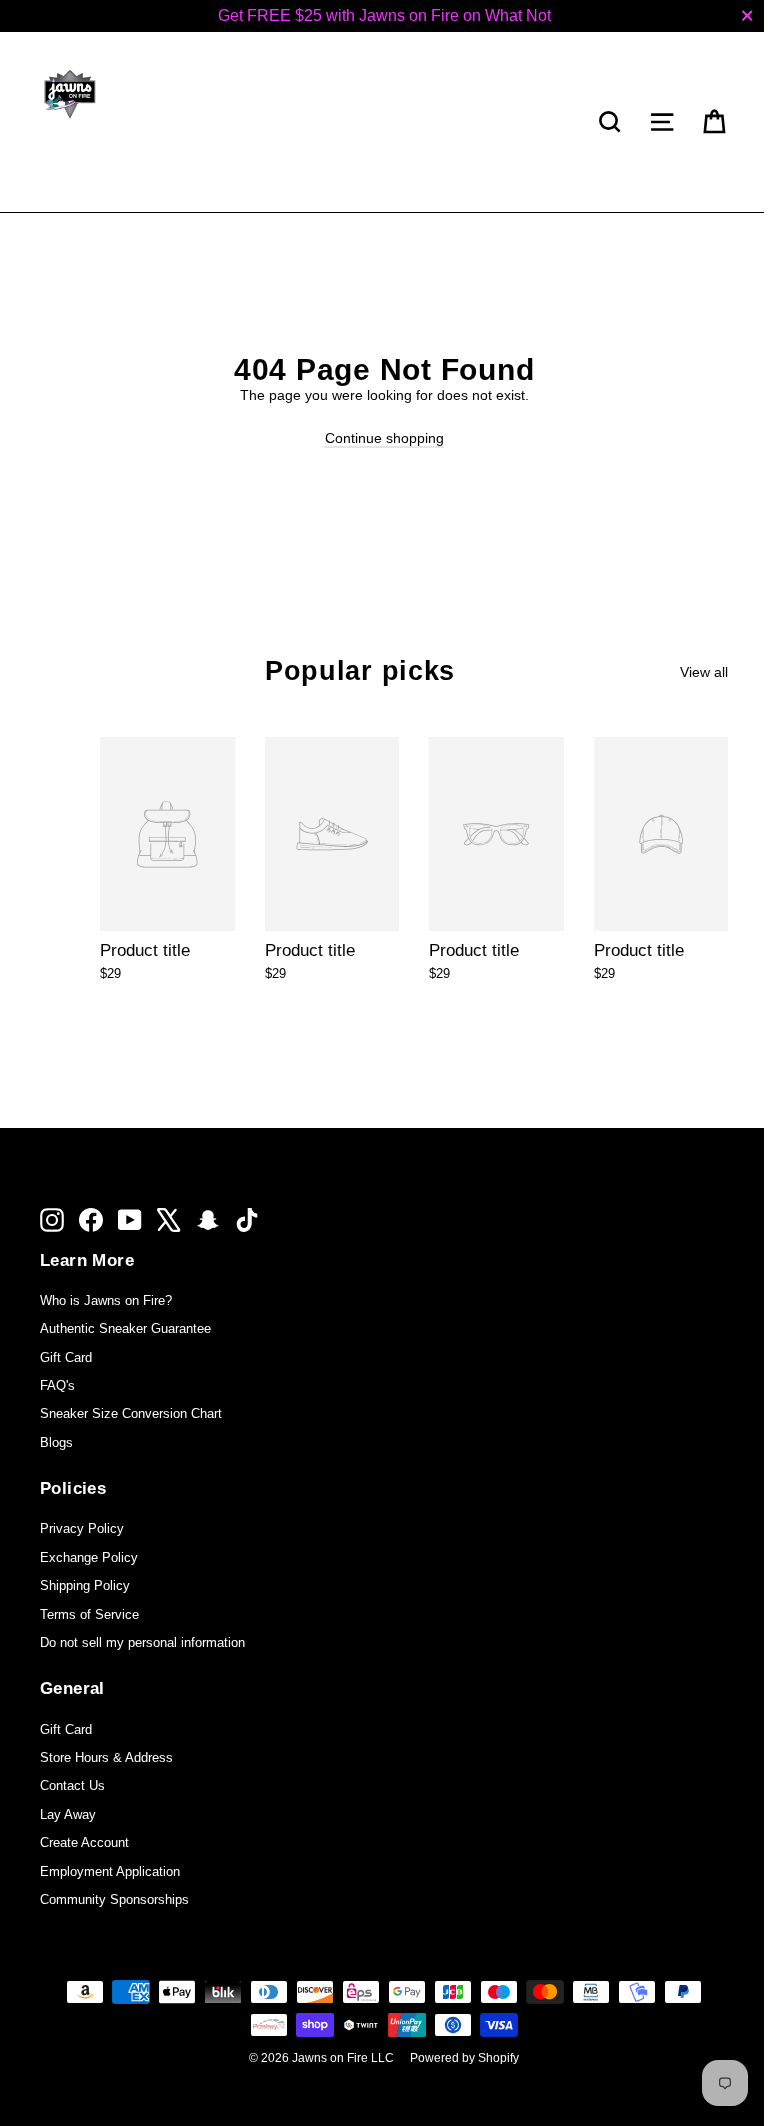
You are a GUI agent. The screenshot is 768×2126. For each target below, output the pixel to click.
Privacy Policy (82, 1528)
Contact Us (72, 1785)
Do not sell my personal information (142, 1642)
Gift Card (66, 1357)
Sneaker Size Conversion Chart (131, 1413)
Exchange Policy (89, 1557)
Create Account (84, 1842)
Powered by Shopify (464, 2058)
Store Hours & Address (106, 1757)
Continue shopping (384, 438)
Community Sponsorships (114, 1899)
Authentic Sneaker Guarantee (125, 1328)
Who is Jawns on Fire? (106, 1300)
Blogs (56, 1442)
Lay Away (68, 1814)
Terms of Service (89, 1614)
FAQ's (57, 1385)
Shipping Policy (85, 1585)
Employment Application (110, 1871)
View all (704, 672)
